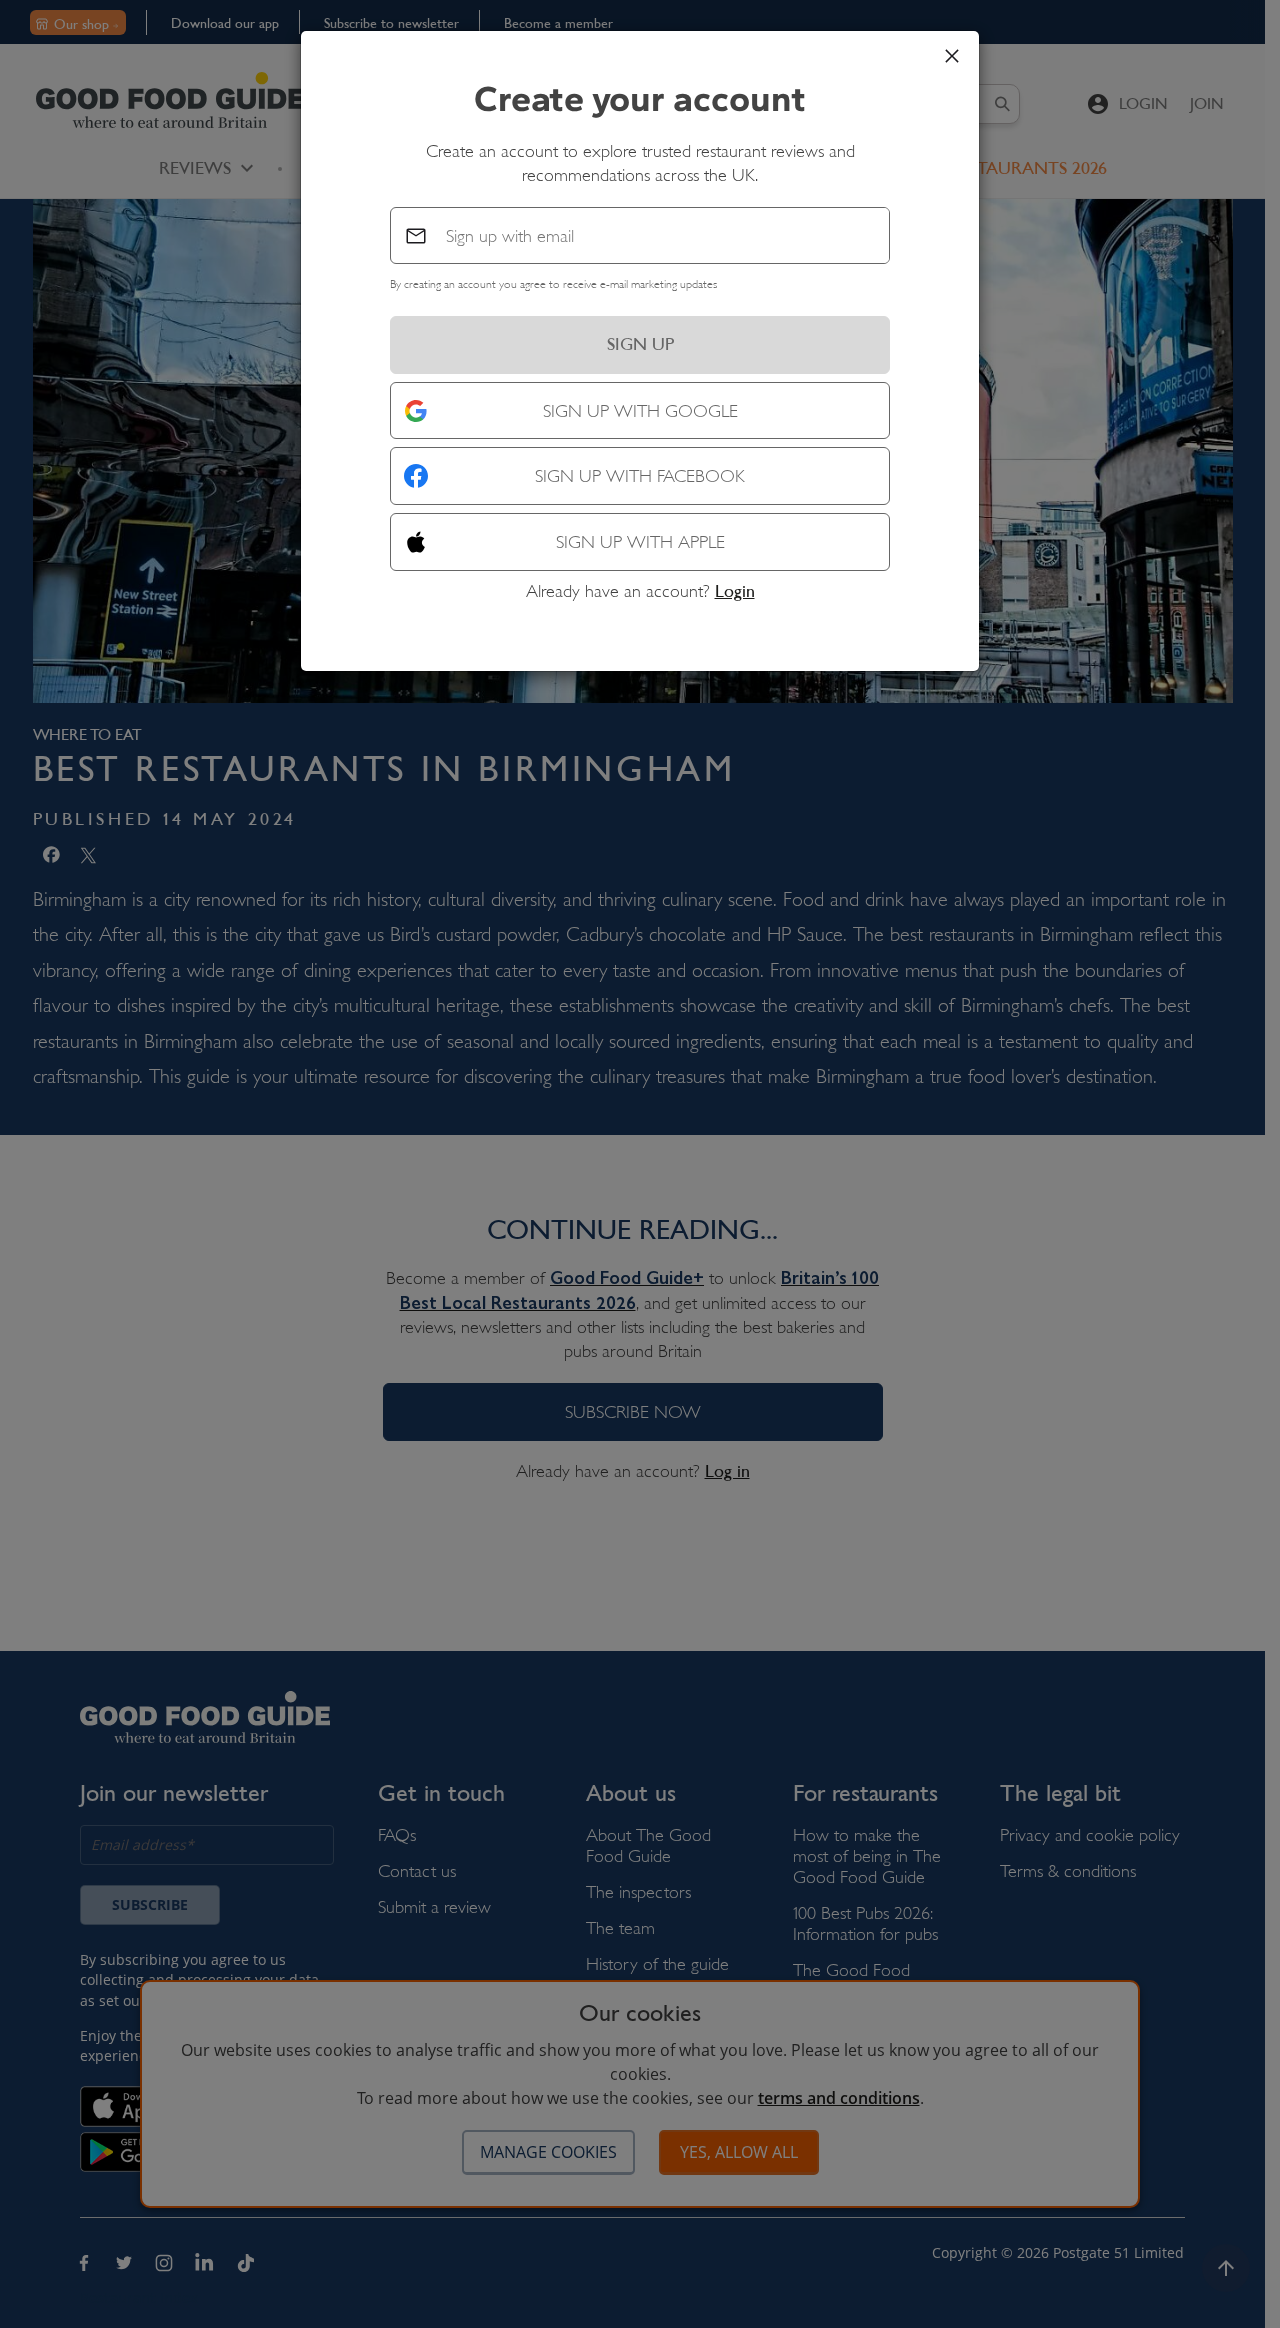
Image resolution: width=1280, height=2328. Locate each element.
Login (735, 591)
